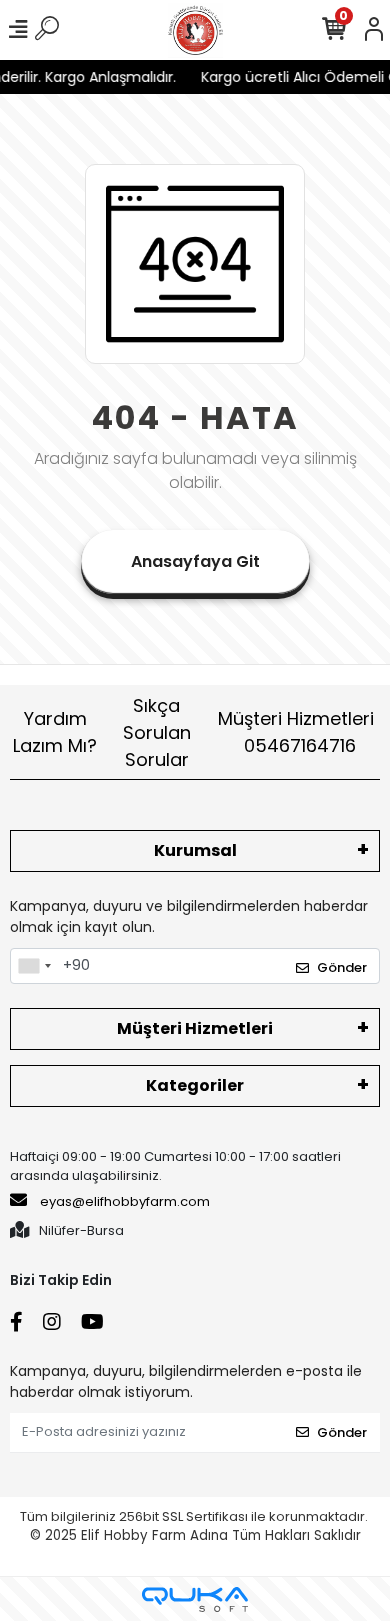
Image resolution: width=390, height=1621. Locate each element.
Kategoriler (195, 1085)
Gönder (342, 967)
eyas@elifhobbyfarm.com (125, 1201)
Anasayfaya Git (195, 561)
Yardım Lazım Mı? (55, 732)
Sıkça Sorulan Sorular (157, 732)
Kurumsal (195, 850)
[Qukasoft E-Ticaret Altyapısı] (195, 1599)
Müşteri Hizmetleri (296, 732)
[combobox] (34, 966)
